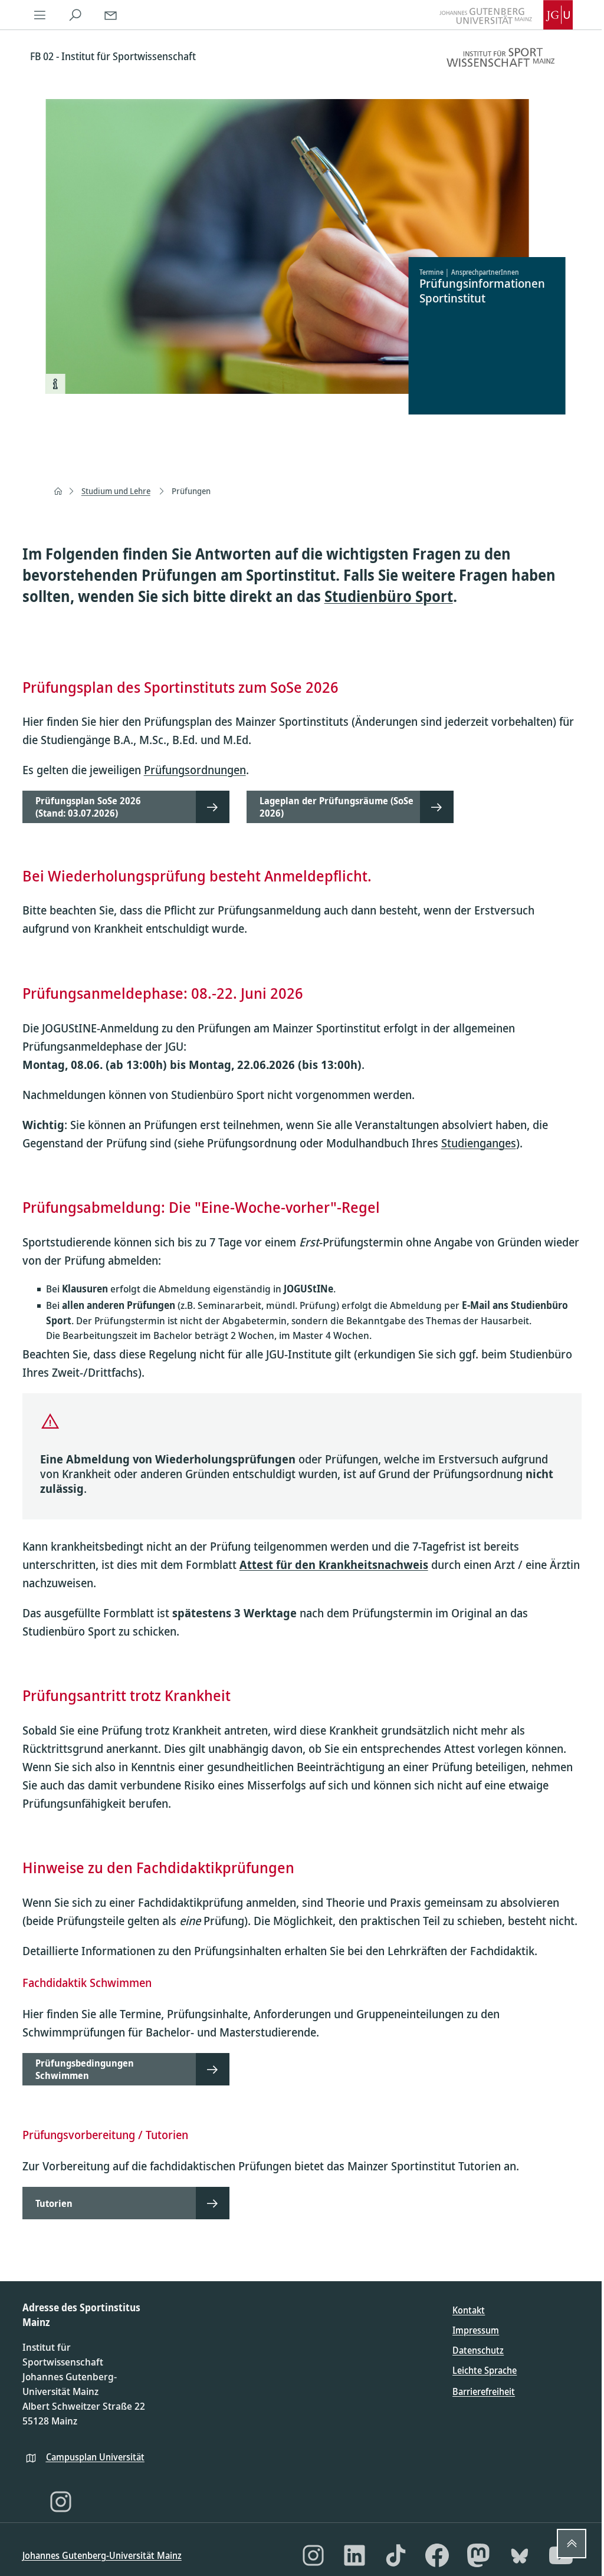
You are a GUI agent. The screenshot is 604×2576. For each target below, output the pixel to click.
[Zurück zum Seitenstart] (572, 2544)
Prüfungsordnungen (195, 770)
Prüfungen (191, 491)
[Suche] (75, 15)
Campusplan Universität (95, 2457)
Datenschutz (478, 2350)
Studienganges (479, 1143)
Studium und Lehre (116, 491)
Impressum (476, 2330)
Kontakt (469, 2310)
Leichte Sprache (485, 2370)
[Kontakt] (111, 15)
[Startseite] (58, 491)
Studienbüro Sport (389, 596)
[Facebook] (437, 2555)
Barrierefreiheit (484, 2391)
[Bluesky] (520, 2555)
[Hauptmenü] (40, 15)
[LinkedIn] (354, 2555)
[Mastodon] (478, 2555)
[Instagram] (61, 2502)
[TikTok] (396, 2555)
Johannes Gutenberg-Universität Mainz (102, 2555)
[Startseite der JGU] (506, 15)
